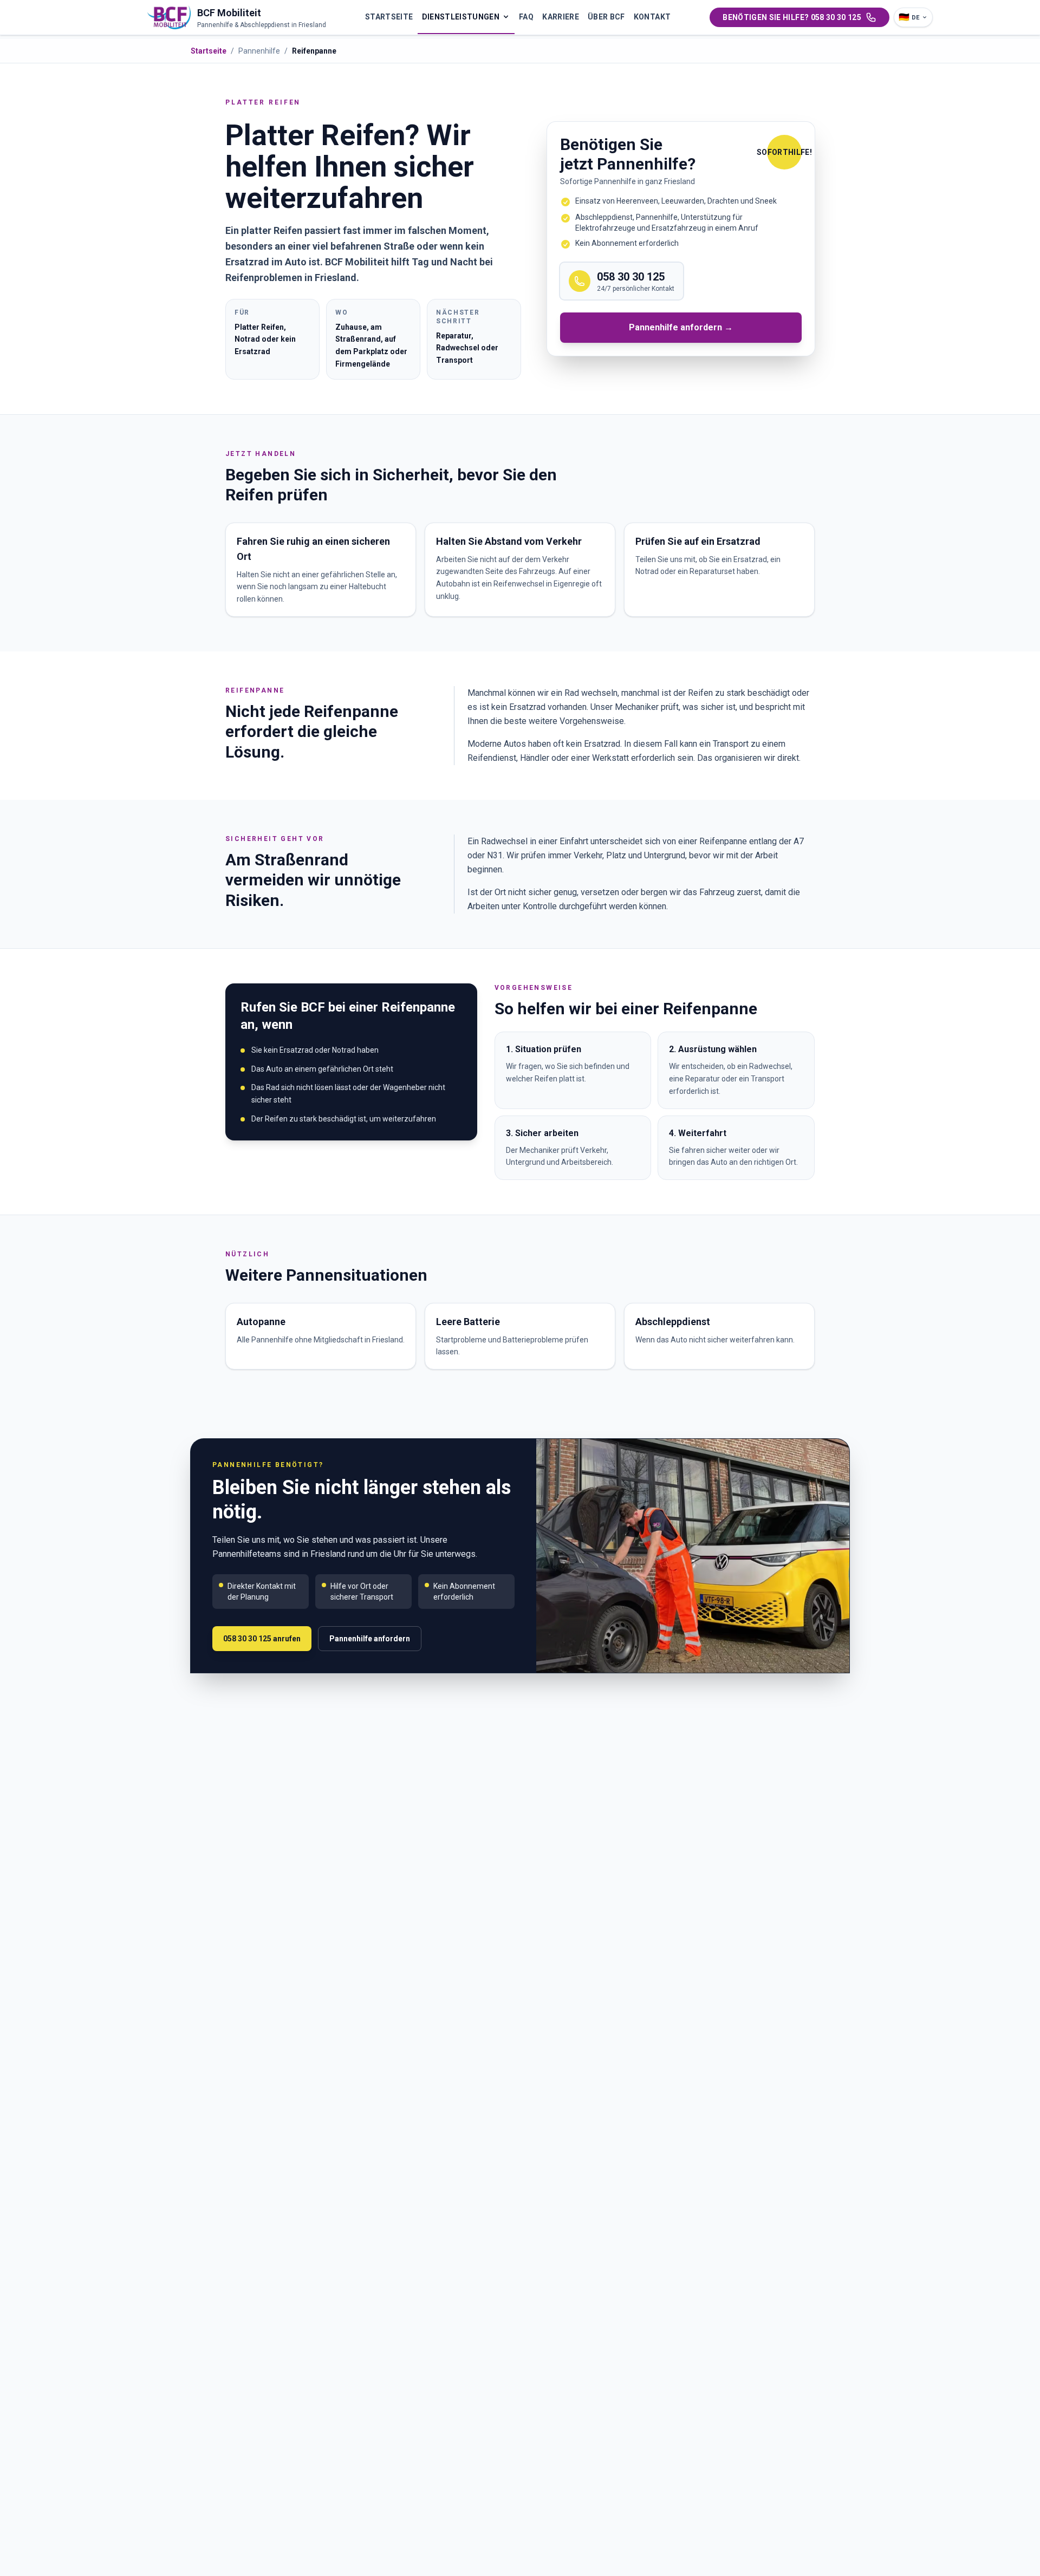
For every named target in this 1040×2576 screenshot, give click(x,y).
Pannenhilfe (259, 51)
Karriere (561, 17)
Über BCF (606, 17)
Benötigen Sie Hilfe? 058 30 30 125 (792, 17)
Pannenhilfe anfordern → (681, 327)
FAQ (526, 17)
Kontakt (652, 17)
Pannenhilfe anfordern (370, 1639)
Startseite (389, 17)
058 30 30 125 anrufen (262, 1639)
